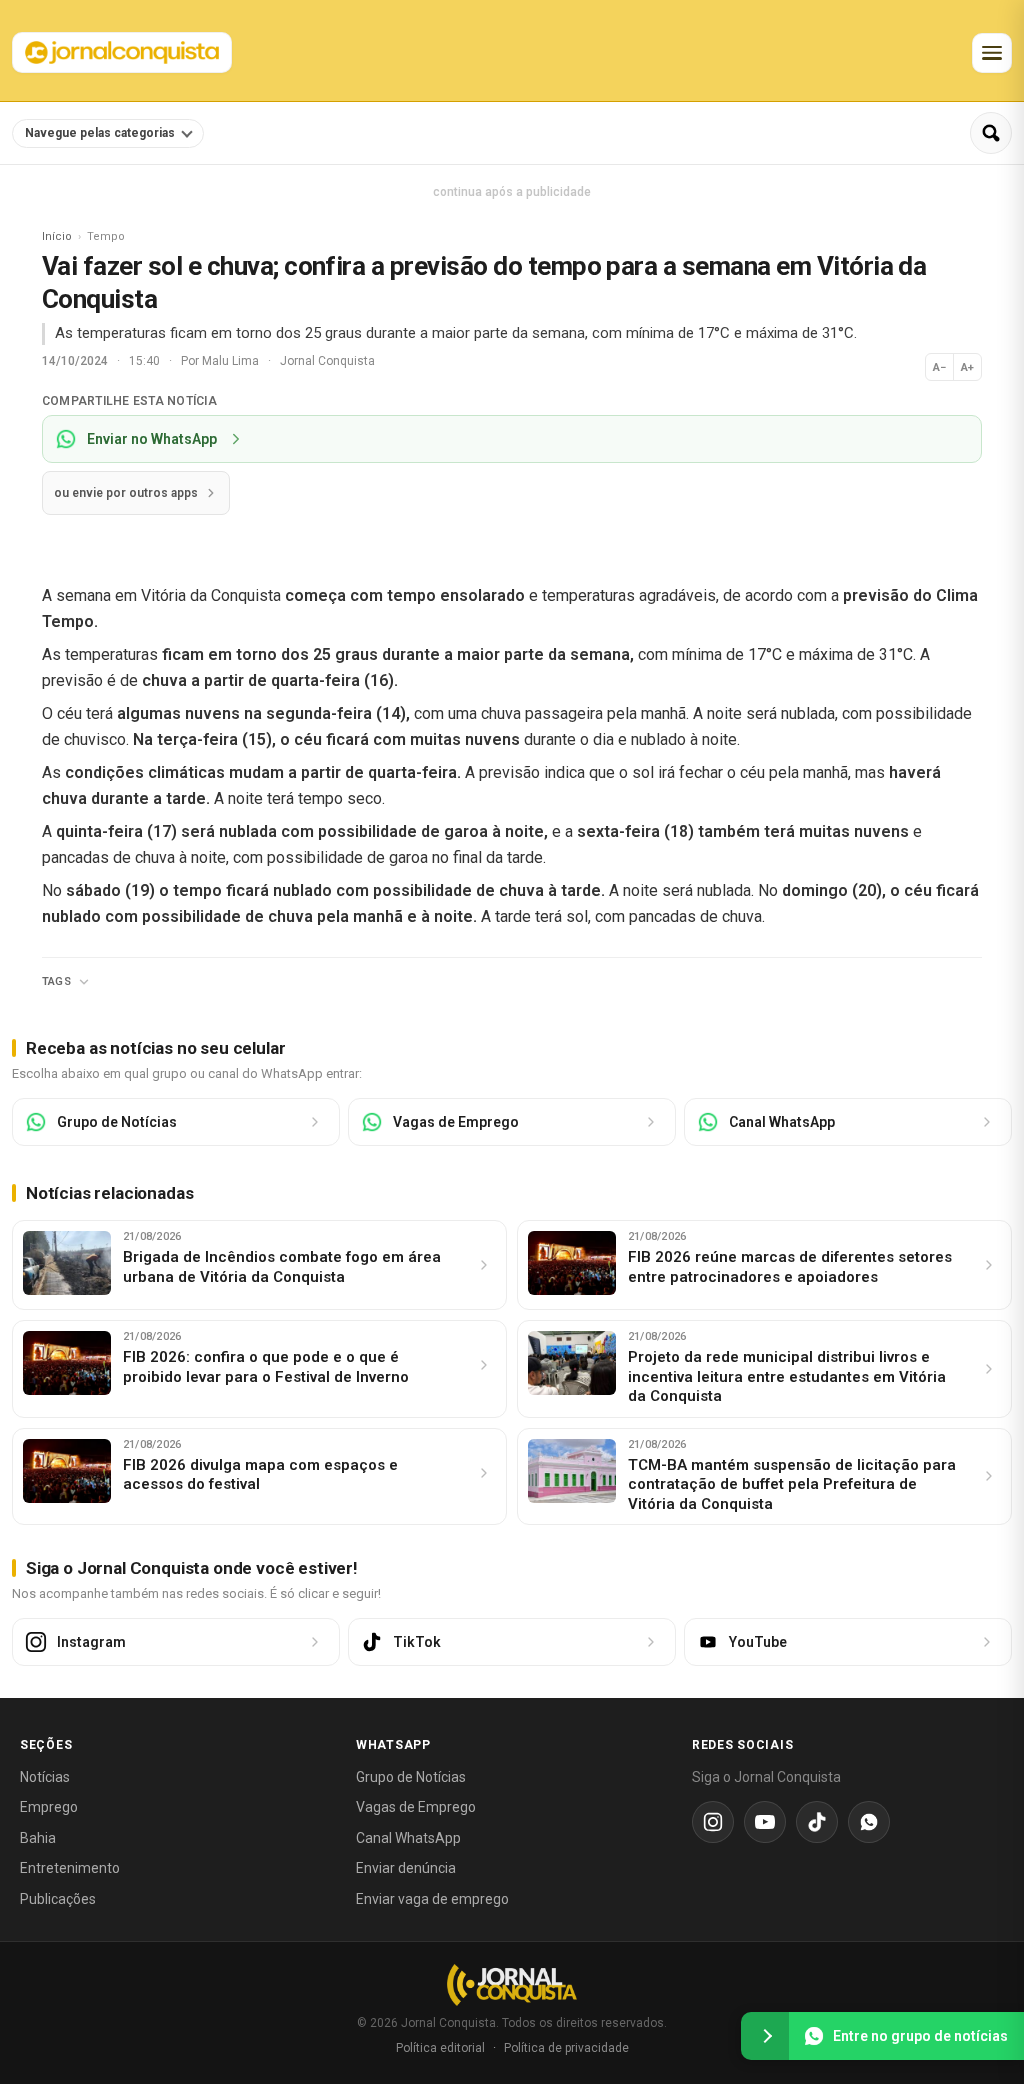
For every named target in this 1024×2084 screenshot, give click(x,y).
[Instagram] (713, 1822)
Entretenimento (70, 1868)
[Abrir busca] (991, 133)
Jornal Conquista (327, 361)
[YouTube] (765, 1822)
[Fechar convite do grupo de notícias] (765, 2036)
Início (57, 236)
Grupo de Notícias (411, 1777)
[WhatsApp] (869, 1822)
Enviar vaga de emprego (432, 1899)
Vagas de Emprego (416, 1807)
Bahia (38, 1838)
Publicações (58, 1899)
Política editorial (440, 2048)
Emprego (49, 1807)
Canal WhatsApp (408, 1838)
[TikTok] (817, 1822)
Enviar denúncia (406, 1868)
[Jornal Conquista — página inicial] (512, 1984)
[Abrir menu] (992, 53)
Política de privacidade (566, 2048)
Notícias (45, 1777)
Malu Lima (232, 361)
